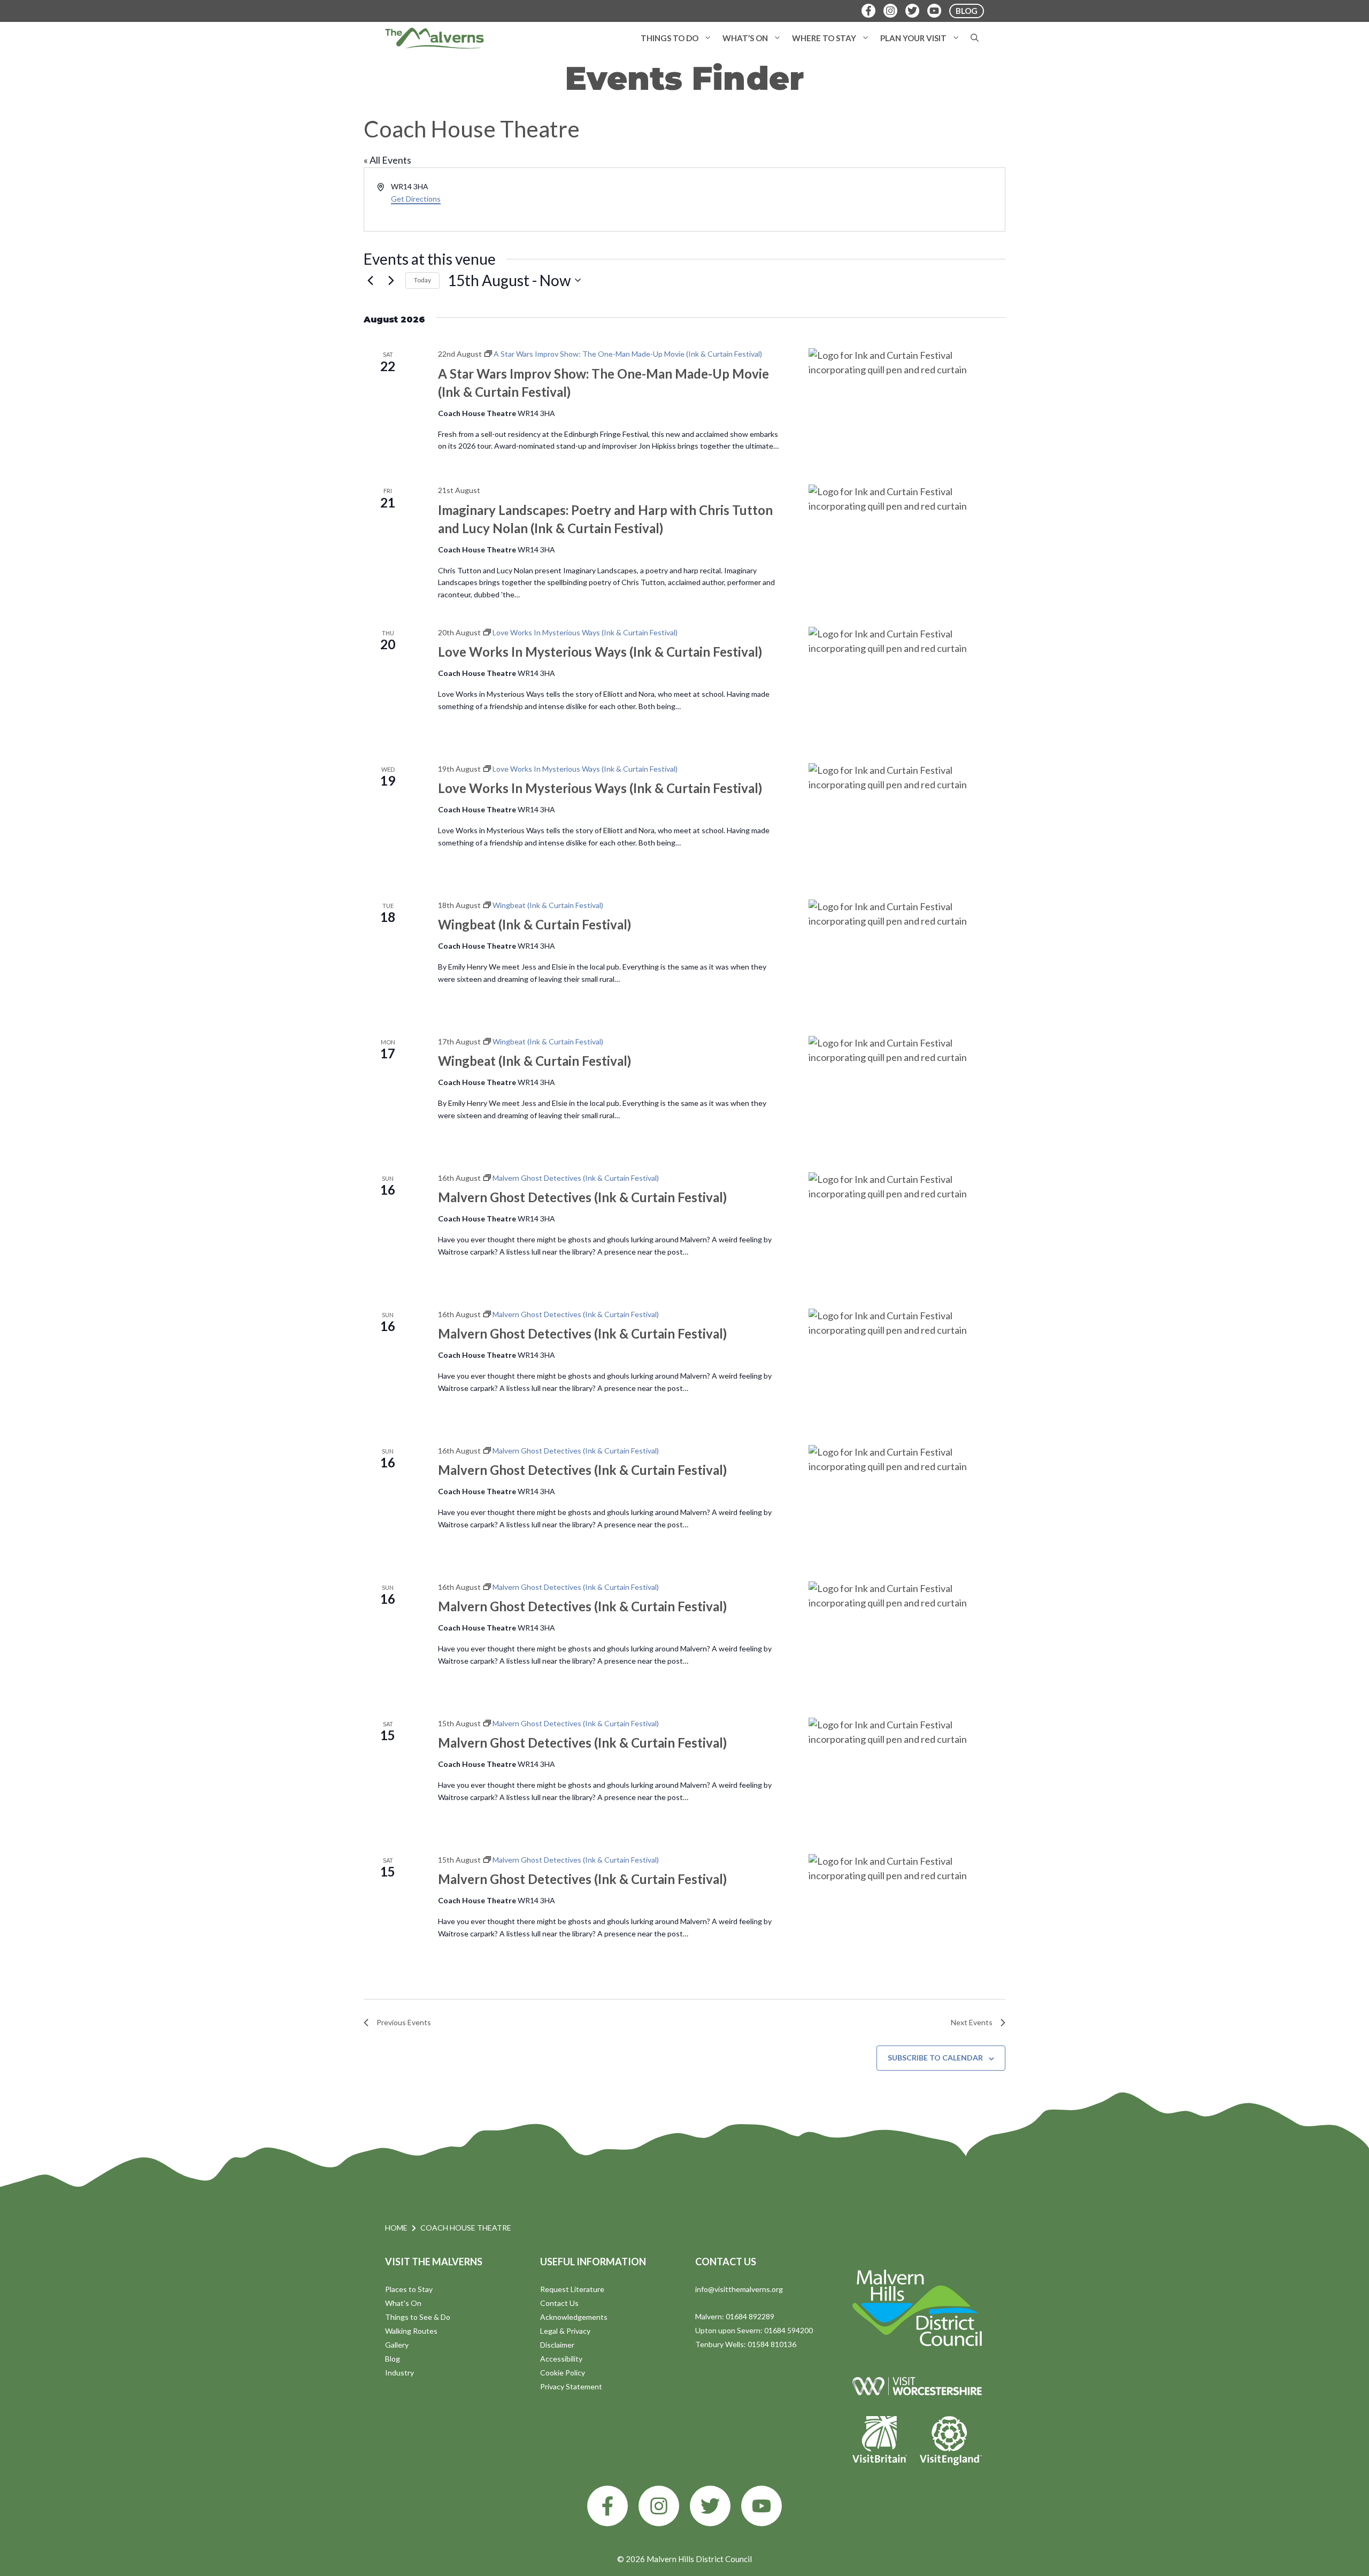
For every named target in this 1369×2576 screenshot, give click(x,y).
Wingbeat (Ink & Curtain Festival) (534, 924)
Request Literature (572, 2289)
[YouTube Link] (934, 11)
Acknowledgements (574, 2317)
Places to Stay (409, 2289)
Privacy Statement (571, 2386)
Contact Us (559, 2303)
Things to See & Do (418, 2317)
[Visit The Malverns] (434, 38)
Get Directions (416, 199)
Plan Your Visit (913, 38)
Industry (399, 2373)
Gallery (397, 2345)
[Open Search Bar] (975, 38)
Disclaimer (557, 2345)
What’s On (745, 38)
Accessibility (561, 2359)
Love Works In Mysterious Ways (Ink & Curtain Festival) (600, 652)
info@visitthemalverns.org (739, 2289)
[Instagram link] (659, 2506)
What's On (403, 2303)
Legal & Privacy (565, 2331)
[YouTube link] (762, 2506)
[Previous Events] (370, 280)
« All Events (387, 160)
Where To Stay (824, 38)
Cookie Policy (563, 2373)
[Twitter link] (710, 2506)
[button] (708, 38)
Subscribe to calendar (935, 2058)
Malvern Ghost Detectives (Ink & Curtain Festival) (582, 1197)
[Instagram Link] (890, 11)
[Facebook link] (607, 2506)
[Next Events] (391, 280)
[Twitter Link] (912, 11)
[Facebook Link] (868, 11)
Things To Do (670, 38)
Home (396, 2228)
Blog (393, 2359)
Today (422, 280)
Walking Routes (411, 2331)
